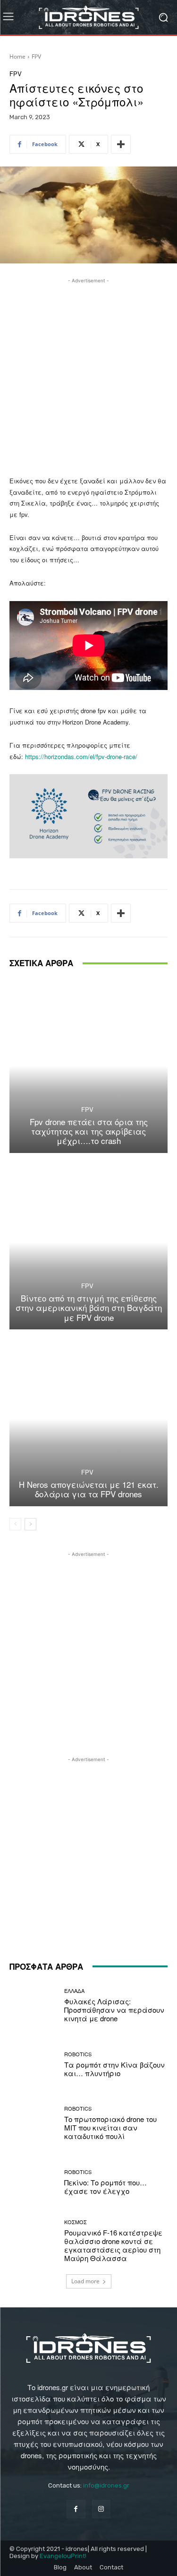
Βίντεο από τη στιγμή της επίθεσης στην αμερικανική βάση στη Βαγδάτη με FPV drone (89, 1308)
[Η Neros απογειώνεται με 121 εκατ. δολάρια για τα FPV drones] (88, 1419)
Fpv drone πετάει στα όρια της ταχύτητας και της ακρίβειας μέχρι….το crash (89, 1131)
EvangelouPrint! (63, 2556)
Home (17, 57)
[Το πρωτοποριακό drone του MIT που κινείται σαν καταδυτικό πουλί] (33, 2124)
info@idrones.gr (106, 2485)
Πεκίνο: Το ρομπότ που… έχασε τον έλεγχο (105, 2187)
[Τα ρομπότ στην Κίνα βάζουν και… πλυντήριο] (33, 2065)
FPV (36, 57)
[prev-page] (15, 1524)
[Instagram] (101, 2509)
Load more (85, 2281)
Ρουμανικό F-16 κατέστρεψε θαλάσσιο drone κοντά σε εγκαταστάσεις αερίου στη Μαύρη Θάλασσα (113, 2245)
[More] (121, 144)
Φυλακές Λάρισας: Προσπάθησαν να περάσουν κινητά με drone (114, 2010)
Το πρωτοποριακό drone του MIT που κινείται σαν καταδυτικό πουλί (110, 2127)
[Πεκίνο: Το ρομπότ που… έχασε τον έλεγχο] (33, 2182)
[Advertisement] (88, 374)
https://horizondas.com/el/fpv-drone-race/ (80, 756)
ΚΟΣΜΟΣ (76, 2222)
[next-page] (30, 1524)
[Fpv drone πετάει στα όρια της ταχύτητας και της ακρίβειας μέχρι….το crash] (88, 1066)
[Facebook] (76, 2509)
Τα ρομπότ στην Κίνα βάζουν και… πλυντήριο (114, 2069)
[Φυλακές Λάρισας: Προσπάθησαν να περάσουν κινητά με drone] (33, 2006)
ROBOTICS (78, 2054)
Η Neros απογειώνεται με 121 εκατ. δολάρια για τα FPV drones (89, 1489)
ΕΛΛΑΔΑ (74, 1991)
